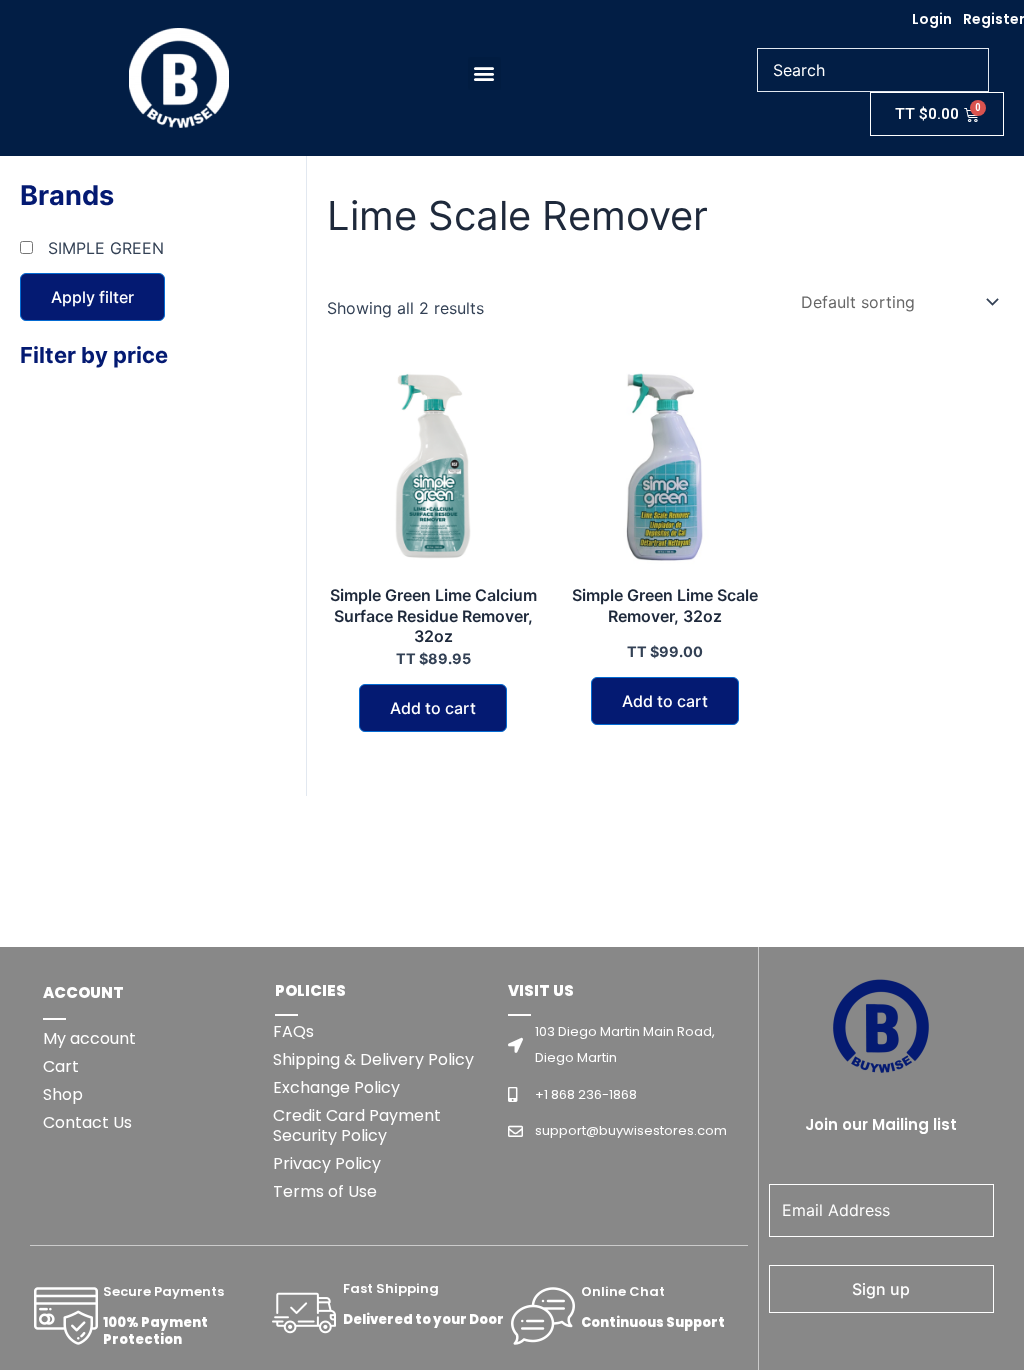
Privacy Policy (327, 1163)
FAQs (293, 1031)
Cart (61, 1066)
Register (994, 19)
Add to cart (433, 708)
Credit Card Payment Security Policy (357, 1125)
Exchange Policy (336, 1087)
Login (932, 19)
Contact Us (87, 1122)
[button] (484, 73)
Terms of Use (325, 1191)
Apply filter (92, 297)
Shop (63, 1094)
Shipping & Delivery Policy (373, 1059)
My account (89, 1038)
